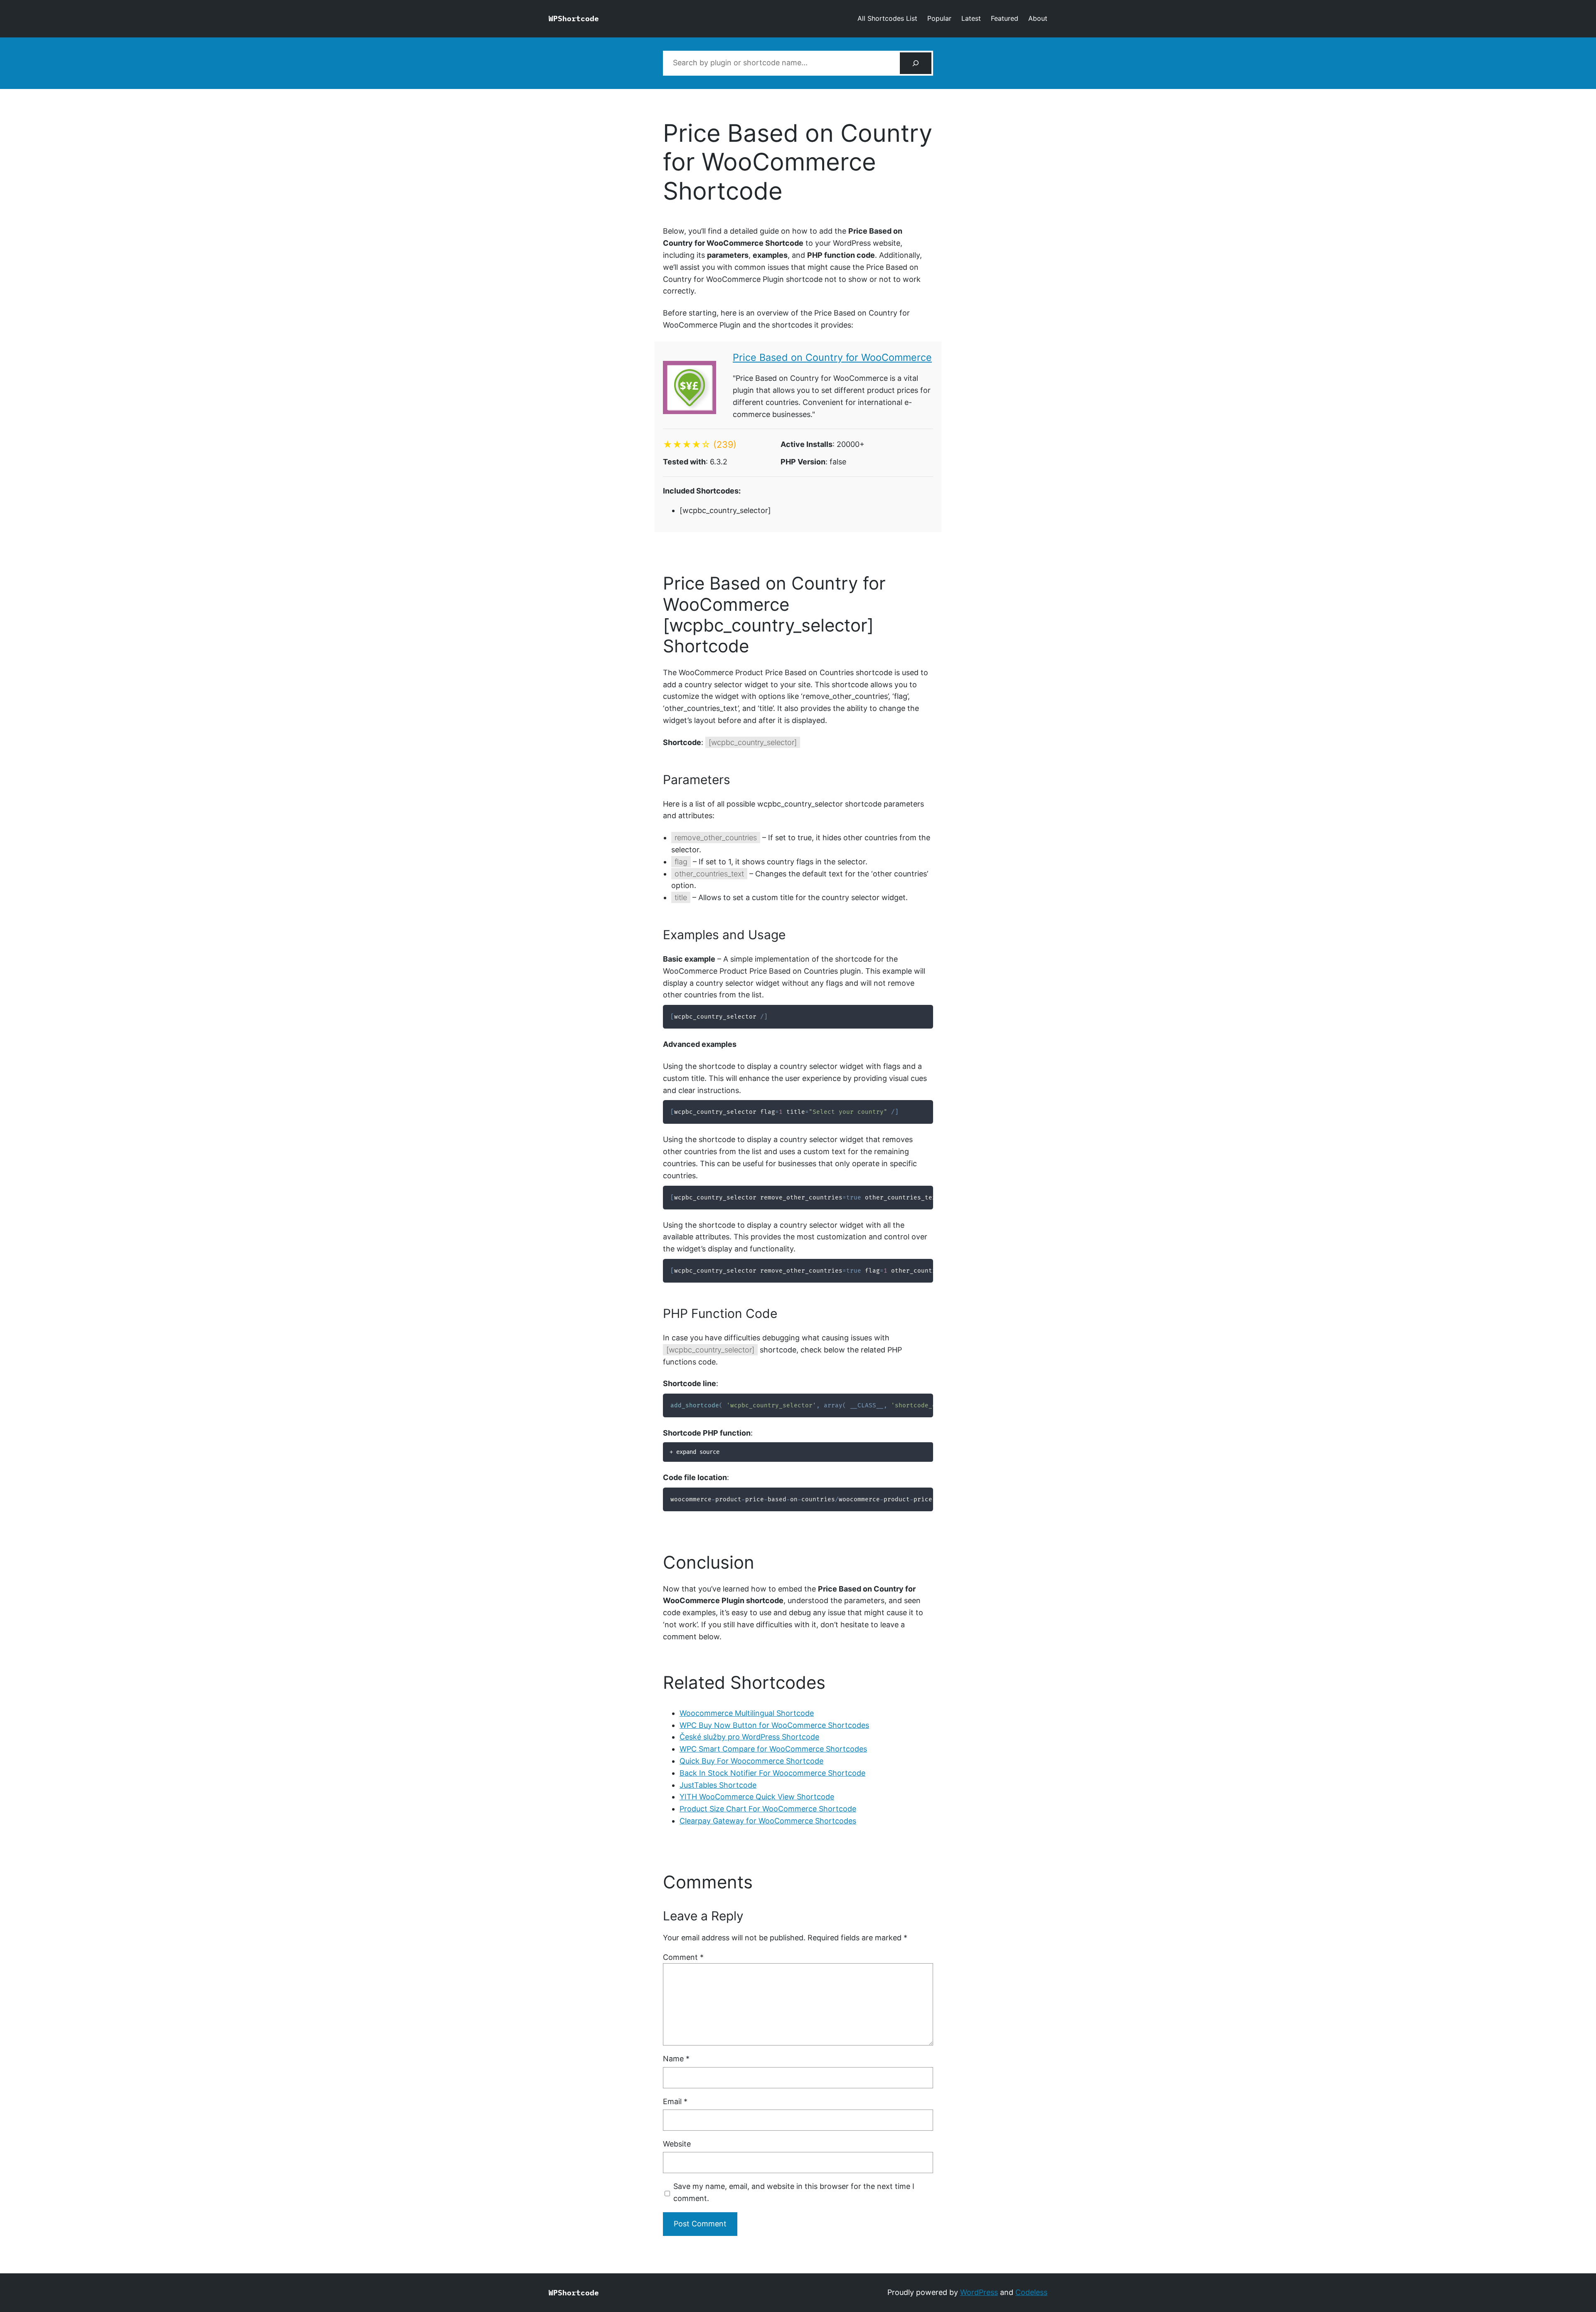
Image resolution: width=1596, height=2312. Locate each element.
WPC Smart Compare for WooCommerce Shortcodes (773, 1749)
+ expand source (695, 1452)
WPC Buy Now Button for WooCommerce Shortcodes (774, 1725)
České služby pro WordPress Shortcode (749, 1737)
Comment (683, 1957)
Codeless (1031, 2292)
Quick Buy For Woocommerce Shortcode (751, 1761)
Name (676, 2059)
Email (675, 2101)
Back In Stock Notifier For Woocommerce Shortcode (772, 1773)
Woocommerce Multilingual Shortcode (747, 1713)
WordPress (979, 2292)
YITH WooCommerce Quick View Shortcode (757, 1797)
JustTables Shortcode (718, 1785)
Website (677, 2144)
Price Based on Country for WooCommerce (832, 357)
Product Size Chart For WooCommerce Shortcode (768, 1809)
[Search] (916, 63)
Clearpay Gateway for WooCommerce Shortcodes (768, 1821)
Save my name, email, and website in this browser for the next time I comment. (794, 2192)
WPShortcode (574, 19)
